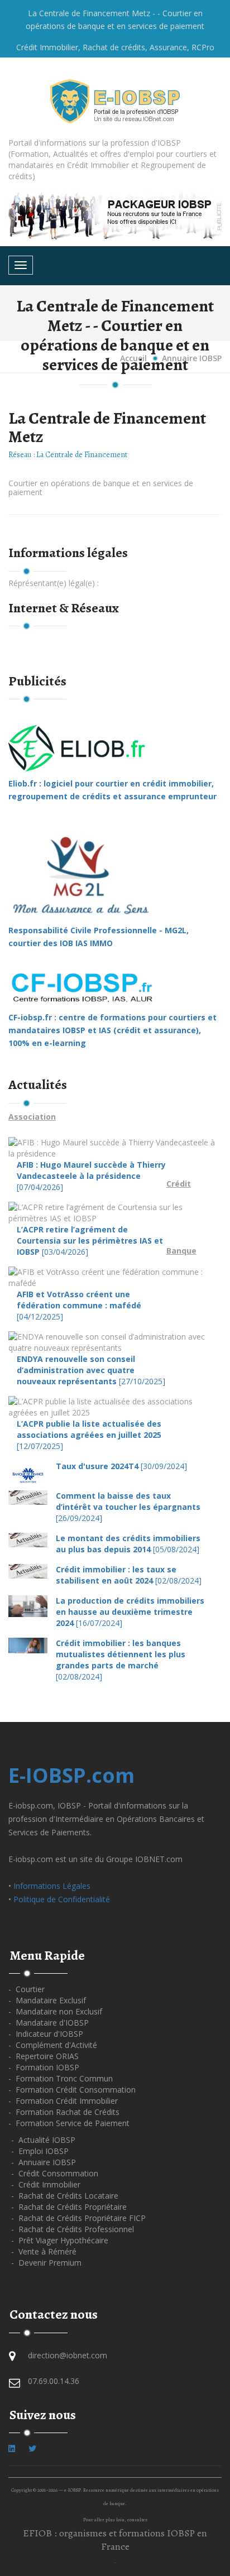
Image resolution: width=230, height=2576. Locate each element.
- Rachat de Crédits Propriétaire (69, 2207)
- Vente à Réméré (44, 2251)
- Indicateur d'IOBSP (46, 2034)
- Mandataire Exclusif (47, 2000)
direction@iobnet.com (68, 2355)
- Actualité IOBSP (43, 2140)
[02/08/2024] (129, 1575)
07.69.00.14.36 (54, 2381)
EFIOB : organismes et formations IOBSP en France (115, 2540)
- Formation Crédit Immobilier (63, 2101)
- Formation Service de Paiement (69, 2123)
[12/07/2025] (89, 1435)
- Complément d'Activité (53, 2045)
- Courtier (27, 1989)
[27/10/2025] (91, 1370)
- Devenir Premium (46, 2263)
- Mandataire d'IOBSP (49, 2023)
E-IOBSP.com (71, 1775)
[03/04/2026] (90, 1241)
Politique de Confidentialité (62, 1899)
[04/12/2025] (79, 1305)
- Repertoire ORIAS (44, 2056)
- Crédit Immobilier (46, 2184)
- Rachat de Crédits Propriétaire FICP (78, 2218)
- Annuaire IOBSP (44, 2162)
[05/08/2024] (128, 1544)
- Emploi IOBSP (40, 2151)
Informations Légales (52, 1886)
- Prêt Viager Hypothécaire (60, 2240)
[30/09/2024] (121, 1466)
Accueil (133, 358)
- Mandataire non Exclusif (55, 2011)
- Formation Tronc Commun (61, 2078)
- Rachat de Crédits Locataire (65, 2196)
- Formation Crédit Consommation (72, 2090)
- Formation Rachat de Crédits (64, 2112)
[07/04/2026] (91, 1176)
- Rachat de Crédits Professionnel (73, 2229)
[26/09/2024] (128, 1507)
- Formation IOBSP (44, 2067)
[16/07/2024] (130, 1612)
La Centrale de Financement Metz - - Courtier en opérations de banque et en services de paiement (115, 20)
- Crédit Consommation (55, 2173)
